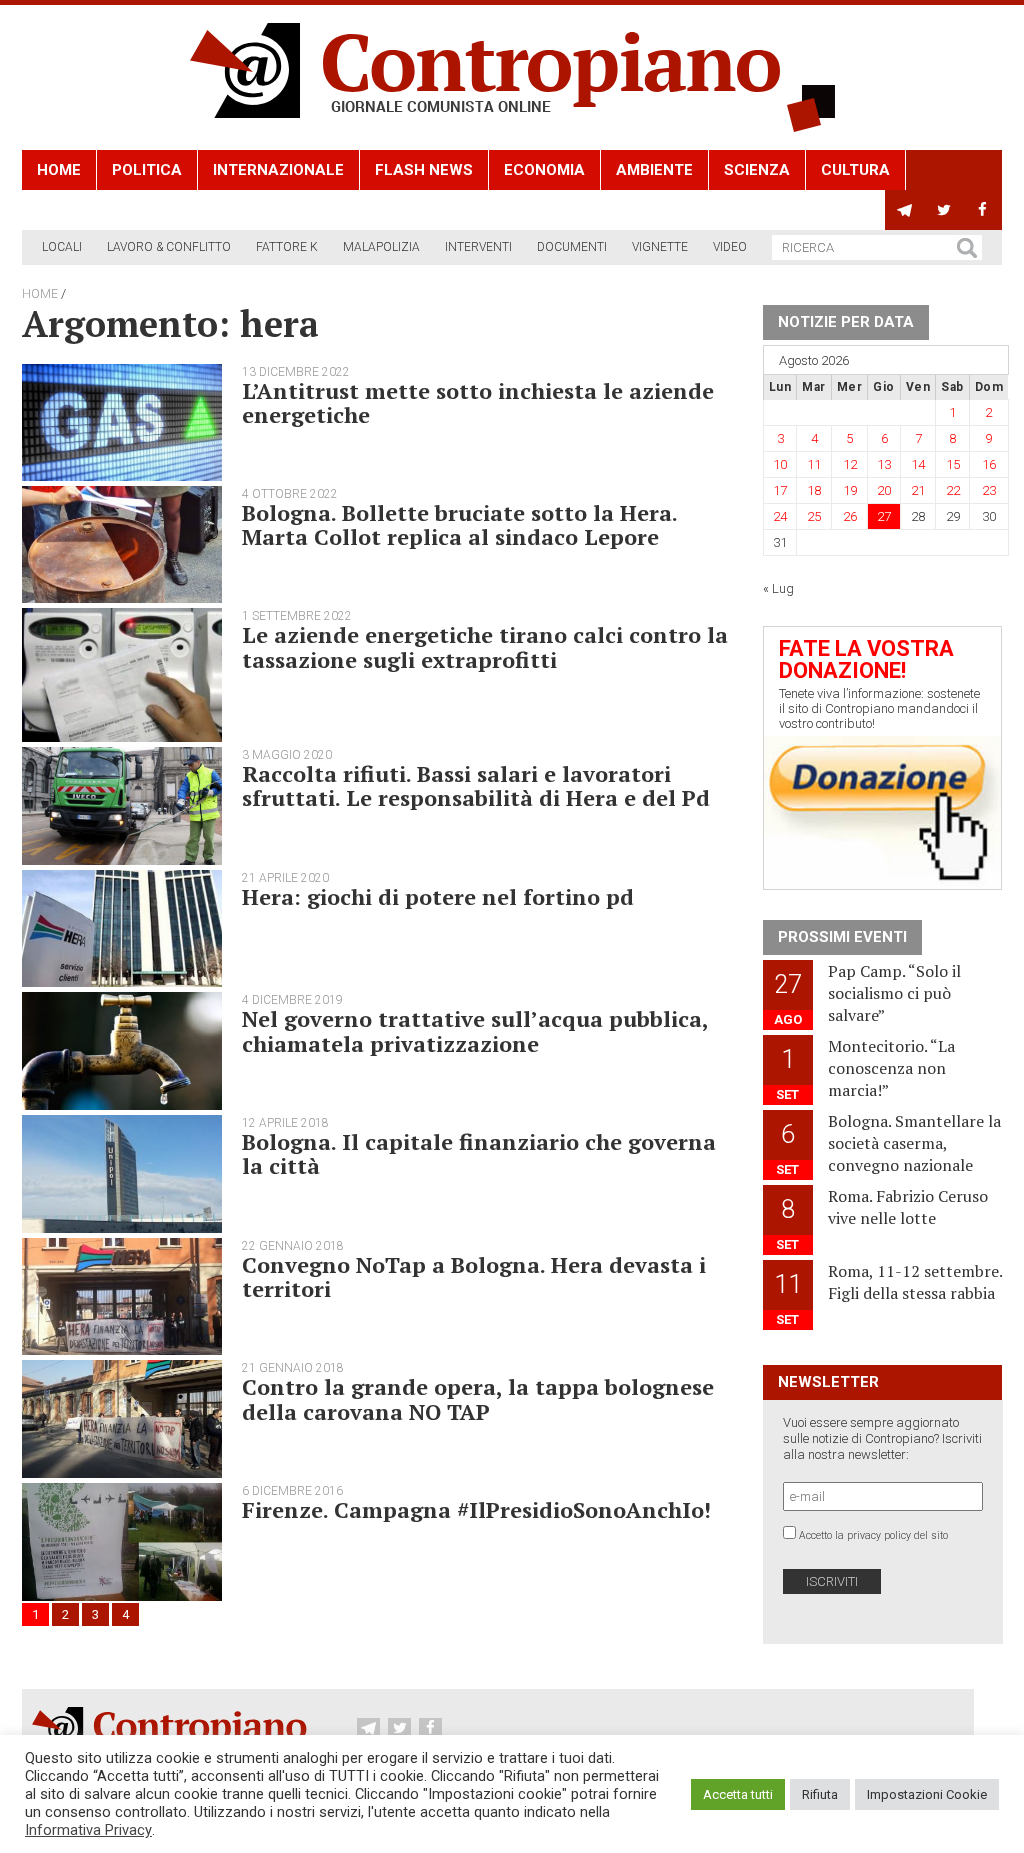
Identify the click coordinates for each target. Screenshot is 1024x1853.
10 (780, 464)
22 (953, 490)
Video (730, 247)
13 (884, 464)
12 (850, 464)
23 (989, 490)
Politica (147, 170)
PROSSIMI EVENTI (842, 937)
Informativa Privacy (88, 1830)
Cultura (855, 170)
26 (850, 516)
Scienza (757, 170)
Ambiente (654, 170)
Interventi (478, 247)
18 (814, 490)
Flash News (424, 170)
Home (59, 170)
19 (850, 490)
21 (918, 490)
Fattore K (287, 247)
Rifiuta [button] (820, 1794)
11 (814, 464)
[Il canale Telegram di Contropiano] (904, 210)
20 (884, 490)
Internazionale (278, 170)
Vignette (660, 247)
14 (918, 464)
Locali (62, 247)
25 (814, 516)
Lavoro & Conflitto (169, 247)
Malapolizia (381, 247)
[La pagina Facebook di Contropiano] (982, 210)
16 (989, 464)
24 (780, 516)
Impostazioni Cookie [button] (927, 1794)
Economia (544, 170)
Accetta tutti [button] (738, 1794)
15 (953, 464)
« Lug (778, 588)
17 (780, 490)
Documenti (572, 247)
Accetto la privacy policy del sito (873, 1535)
